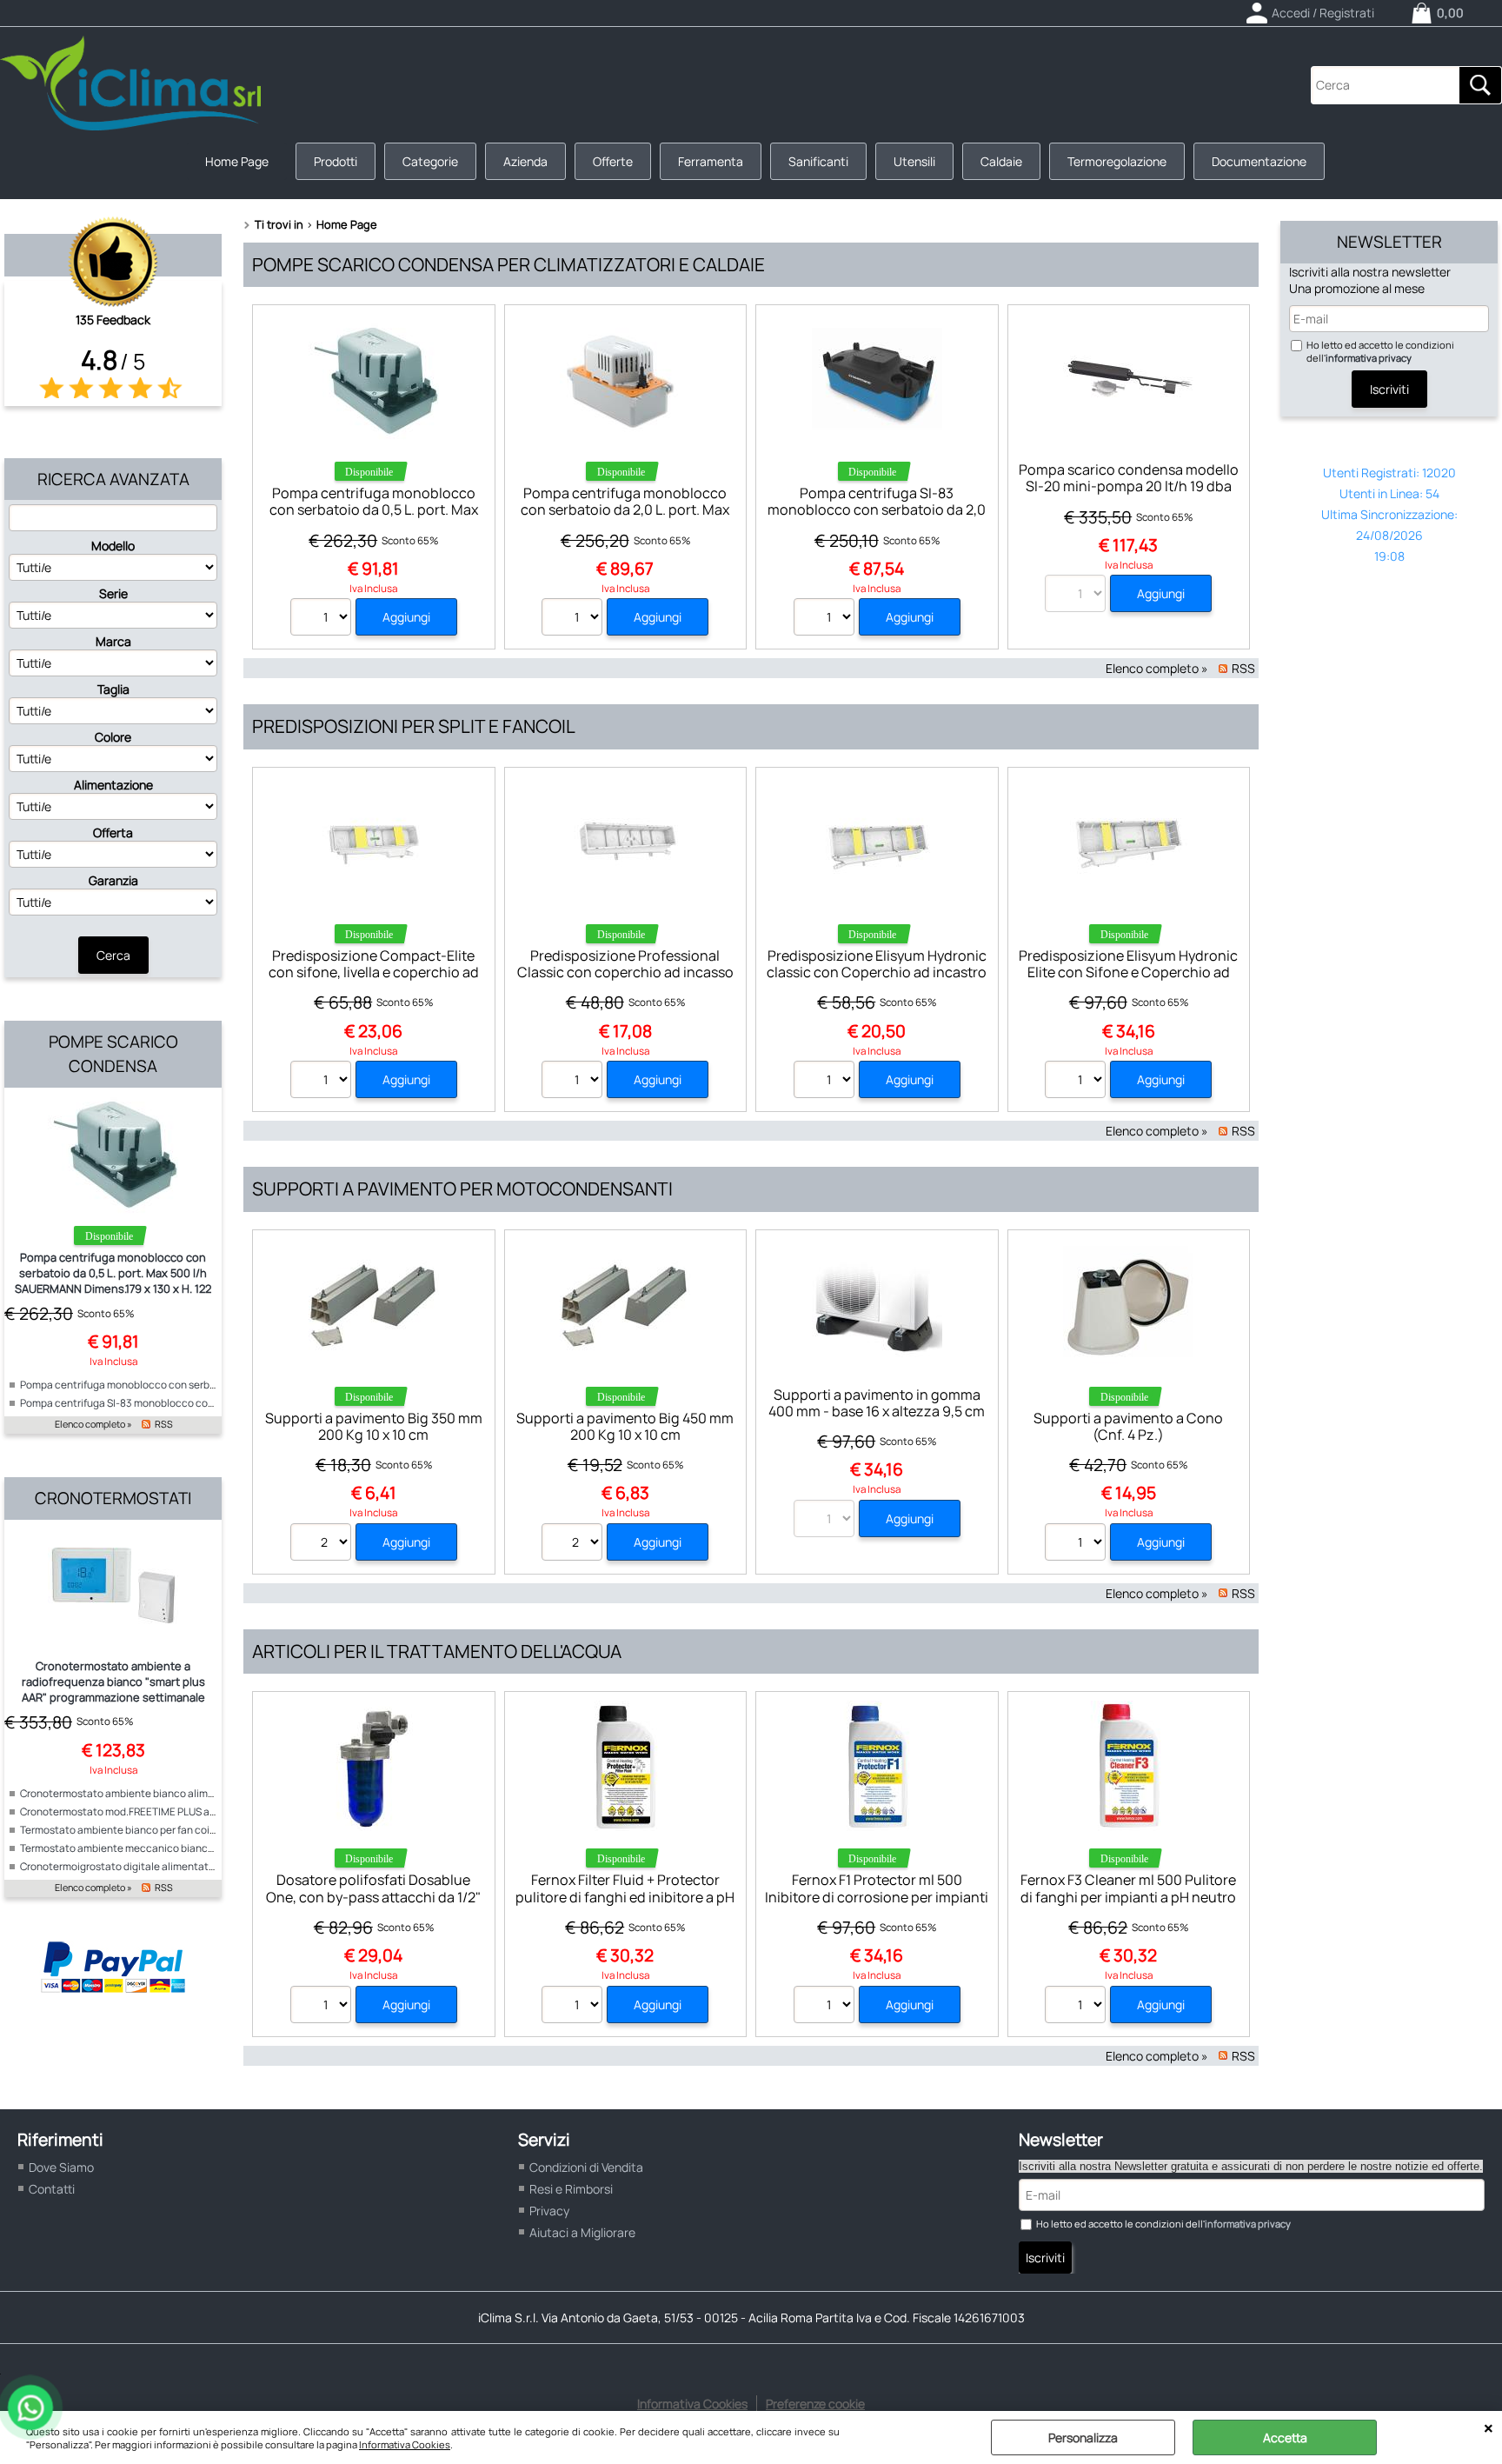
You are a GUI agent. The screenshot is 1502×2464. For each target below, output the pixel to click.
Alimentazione (113, 785)
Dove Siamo (61, 2167)
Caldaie (1001, 161)
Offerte (613, 161)
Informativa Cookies (405, 2444)
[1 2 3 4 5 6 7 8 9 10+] (323, 1082)
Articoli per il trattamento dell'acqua (437, 1651)
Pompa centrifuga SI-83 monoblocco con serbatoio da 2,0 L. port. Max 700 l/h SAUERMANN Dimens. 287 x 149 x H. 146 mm (877, 518)
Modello (113, 546)
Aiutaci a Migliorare (582, 2232)
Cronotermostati (113, 1498)
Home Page (237, 161)
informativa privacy (1369, 358)
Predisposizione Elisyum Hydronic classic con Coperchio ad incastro (877, 964)
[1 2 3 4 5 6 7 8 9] (574, 2007)
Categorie (430, 161)
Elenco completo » (93, 1424)
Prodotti (336, 161)
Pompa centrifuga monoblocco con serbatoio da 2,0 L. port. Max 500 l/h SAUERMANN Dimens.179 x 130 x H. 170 (625, 518)
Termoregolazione (1117, 161)
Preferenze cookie (815, 2404)
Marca (113, 641)
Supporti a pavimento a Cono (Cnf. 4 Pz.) (1128, 1426)
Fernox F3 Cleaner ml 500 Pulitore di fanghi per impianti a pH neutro (1128, 1888)
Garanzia (113, 880)
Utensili (914, 161)
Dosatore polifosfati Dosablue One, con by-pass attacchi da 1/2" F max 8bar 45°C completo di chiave (373, 1905)
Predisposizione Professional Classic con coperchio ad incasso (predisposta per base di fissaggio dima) (625, 981)
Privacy (549, 2211)
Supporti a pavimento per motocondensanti (462, 1189)
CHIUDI (1489, 2428)
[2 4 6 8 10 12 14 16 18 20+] (323, 1544)
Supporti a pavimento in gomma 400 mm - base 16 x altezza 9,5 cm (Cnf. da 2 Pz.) (877, 1412)
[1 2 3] (574, 619)
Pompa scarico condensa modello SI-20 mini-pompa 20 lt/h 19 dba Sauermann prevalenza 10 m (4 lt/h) (1129, 495)
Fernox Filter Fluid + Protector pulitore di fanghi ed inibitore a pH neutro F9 (625, 1897)
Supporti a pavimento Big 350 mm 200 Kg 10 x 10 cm (374, 1426)
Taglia (113, 689)
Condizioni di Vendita (586, 2167)
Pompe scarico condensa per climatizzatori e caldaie (508, 264)
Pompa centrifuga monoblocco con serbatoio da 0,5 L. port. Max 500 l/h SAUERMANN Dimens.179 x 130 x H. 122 (113, 1273)
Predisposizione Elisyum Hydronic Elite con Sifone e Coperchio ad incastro (1128, 972)
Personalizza (1083, 2437)
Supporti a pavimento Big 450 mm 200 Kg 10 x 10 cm (625, 1426)
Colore (113, 737)
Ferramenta (711, 161)
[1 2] (1077, 1082)
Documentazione (1259, 161)
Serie (113, 593)
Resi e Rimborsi (571, 2189)
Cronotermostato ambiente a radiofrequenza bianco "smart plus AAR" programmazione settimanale (113, 1682)
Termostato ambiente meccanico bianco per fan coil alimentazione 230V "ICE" (205, 1848)
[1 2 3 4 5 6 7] (826, 2007)
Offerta (113, 832)
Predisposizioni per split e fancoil (414, 726)
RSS (164, 1424)
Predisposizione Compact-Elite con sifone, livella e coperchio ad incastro (374, 972)
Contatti (52, 2189)
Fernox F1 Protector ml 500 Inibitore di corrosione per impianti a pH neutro (877, 1897)
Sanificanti (818, 161)
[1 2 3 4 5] (323, 619)
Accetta (1285, 2437)
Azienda (525, 161)
